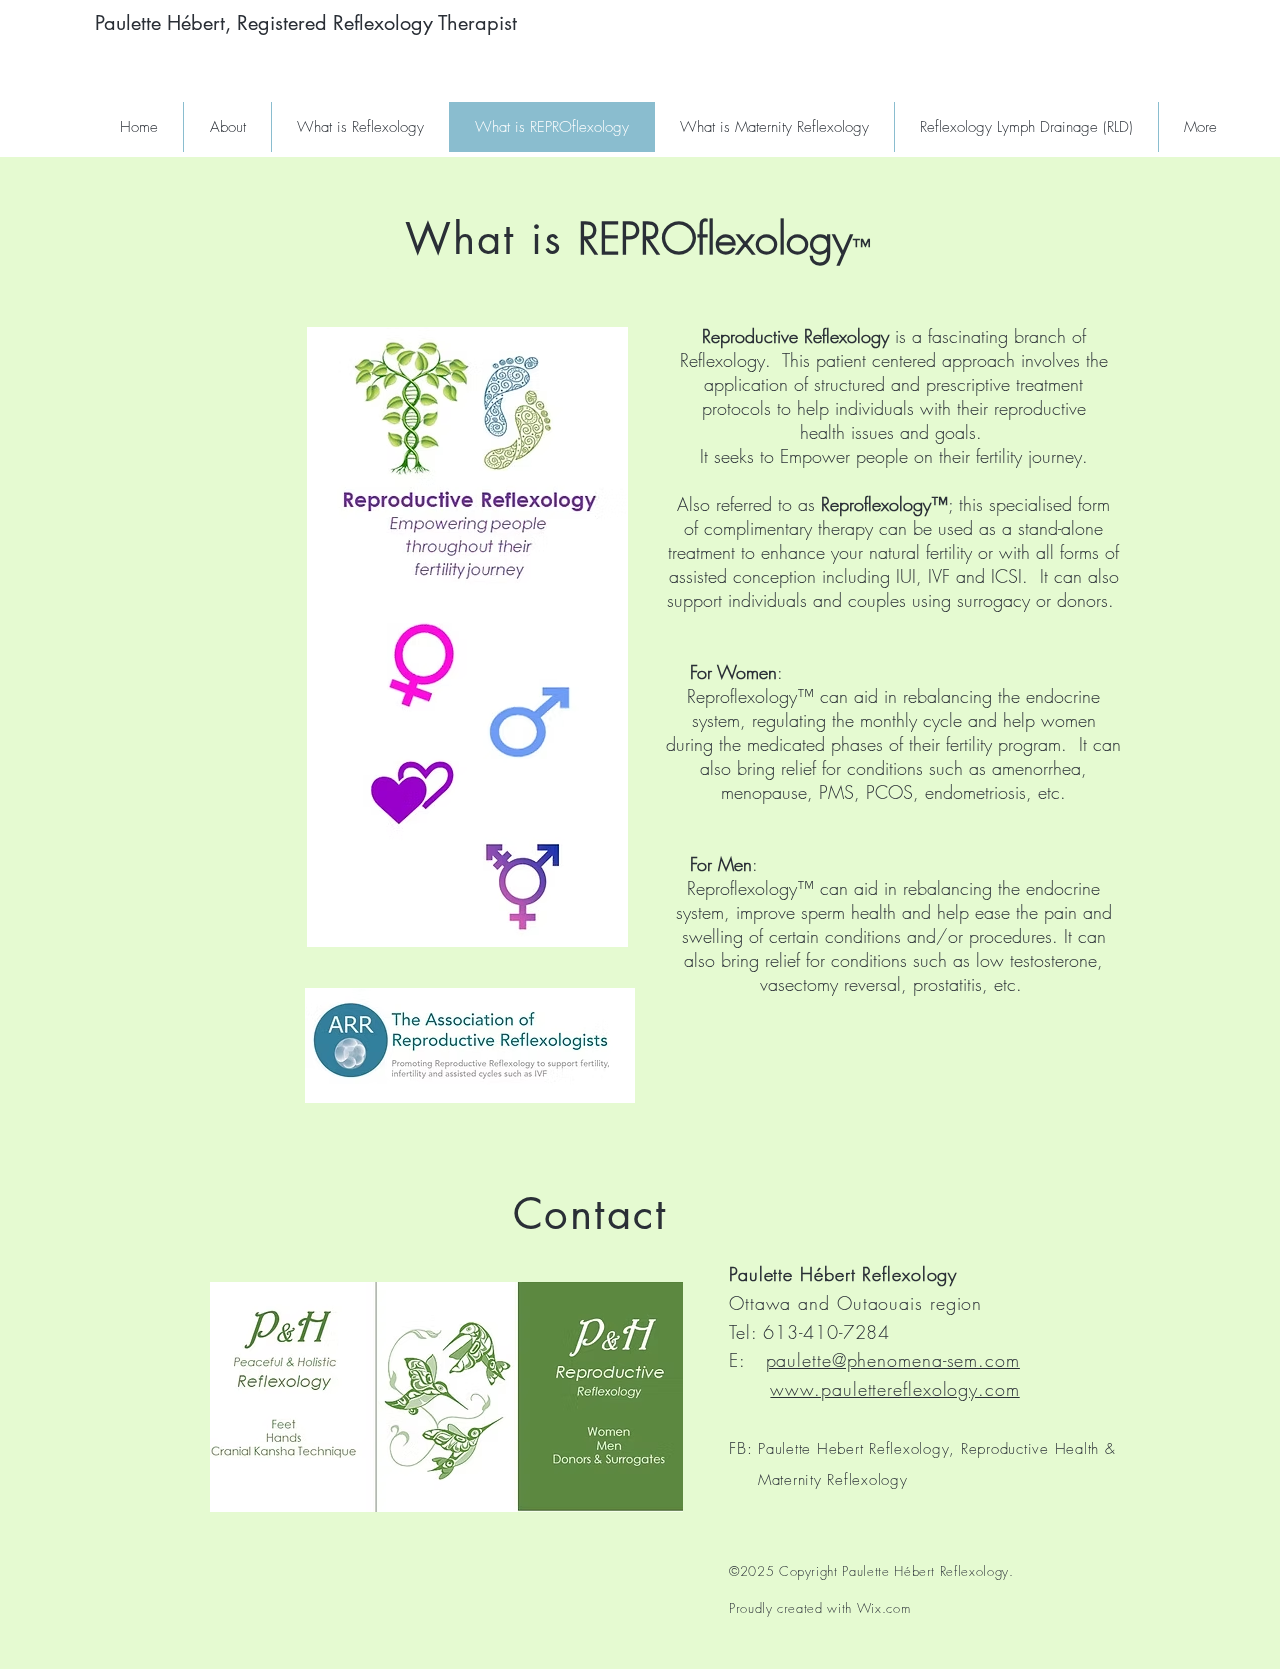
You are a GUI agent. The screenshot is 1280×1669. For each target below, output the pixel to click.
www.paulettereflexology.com (894, 1389)
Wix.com (884, 1608)
